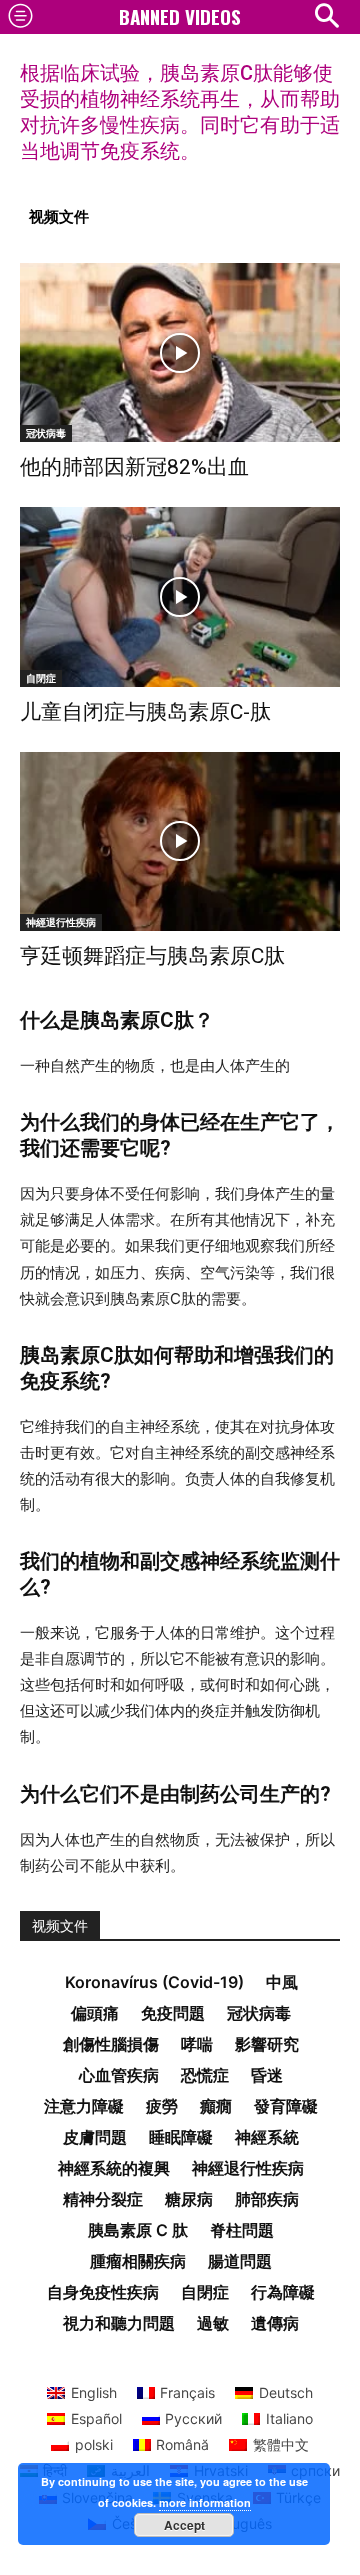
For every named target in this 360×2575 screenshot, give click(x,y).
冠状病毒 (46, 433)
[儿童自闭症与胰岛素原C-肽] (180, 596)
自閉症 (41, 678)
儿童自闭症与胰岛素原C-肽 (145, 712)
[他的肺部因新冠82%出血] (180, 352)
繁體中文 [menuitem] (281, 2444)
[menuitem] (82, 2393)
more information (205, 2502)
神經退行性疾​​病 (61, 922)
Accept (184, 2525)
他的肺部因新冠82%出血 (134, 467)
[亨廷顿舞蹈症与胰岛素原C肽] (180, 841)
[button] (326, 15)
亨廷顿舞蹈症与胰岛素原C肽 (152, 956)
